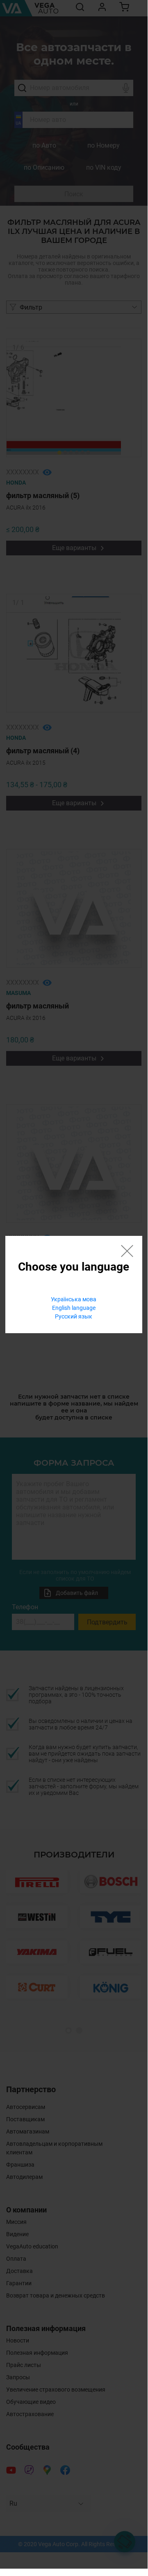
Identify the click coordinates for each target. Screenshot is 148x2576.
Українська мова (74, 1299)
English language (74, 1308)
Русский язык (74, 1316)
